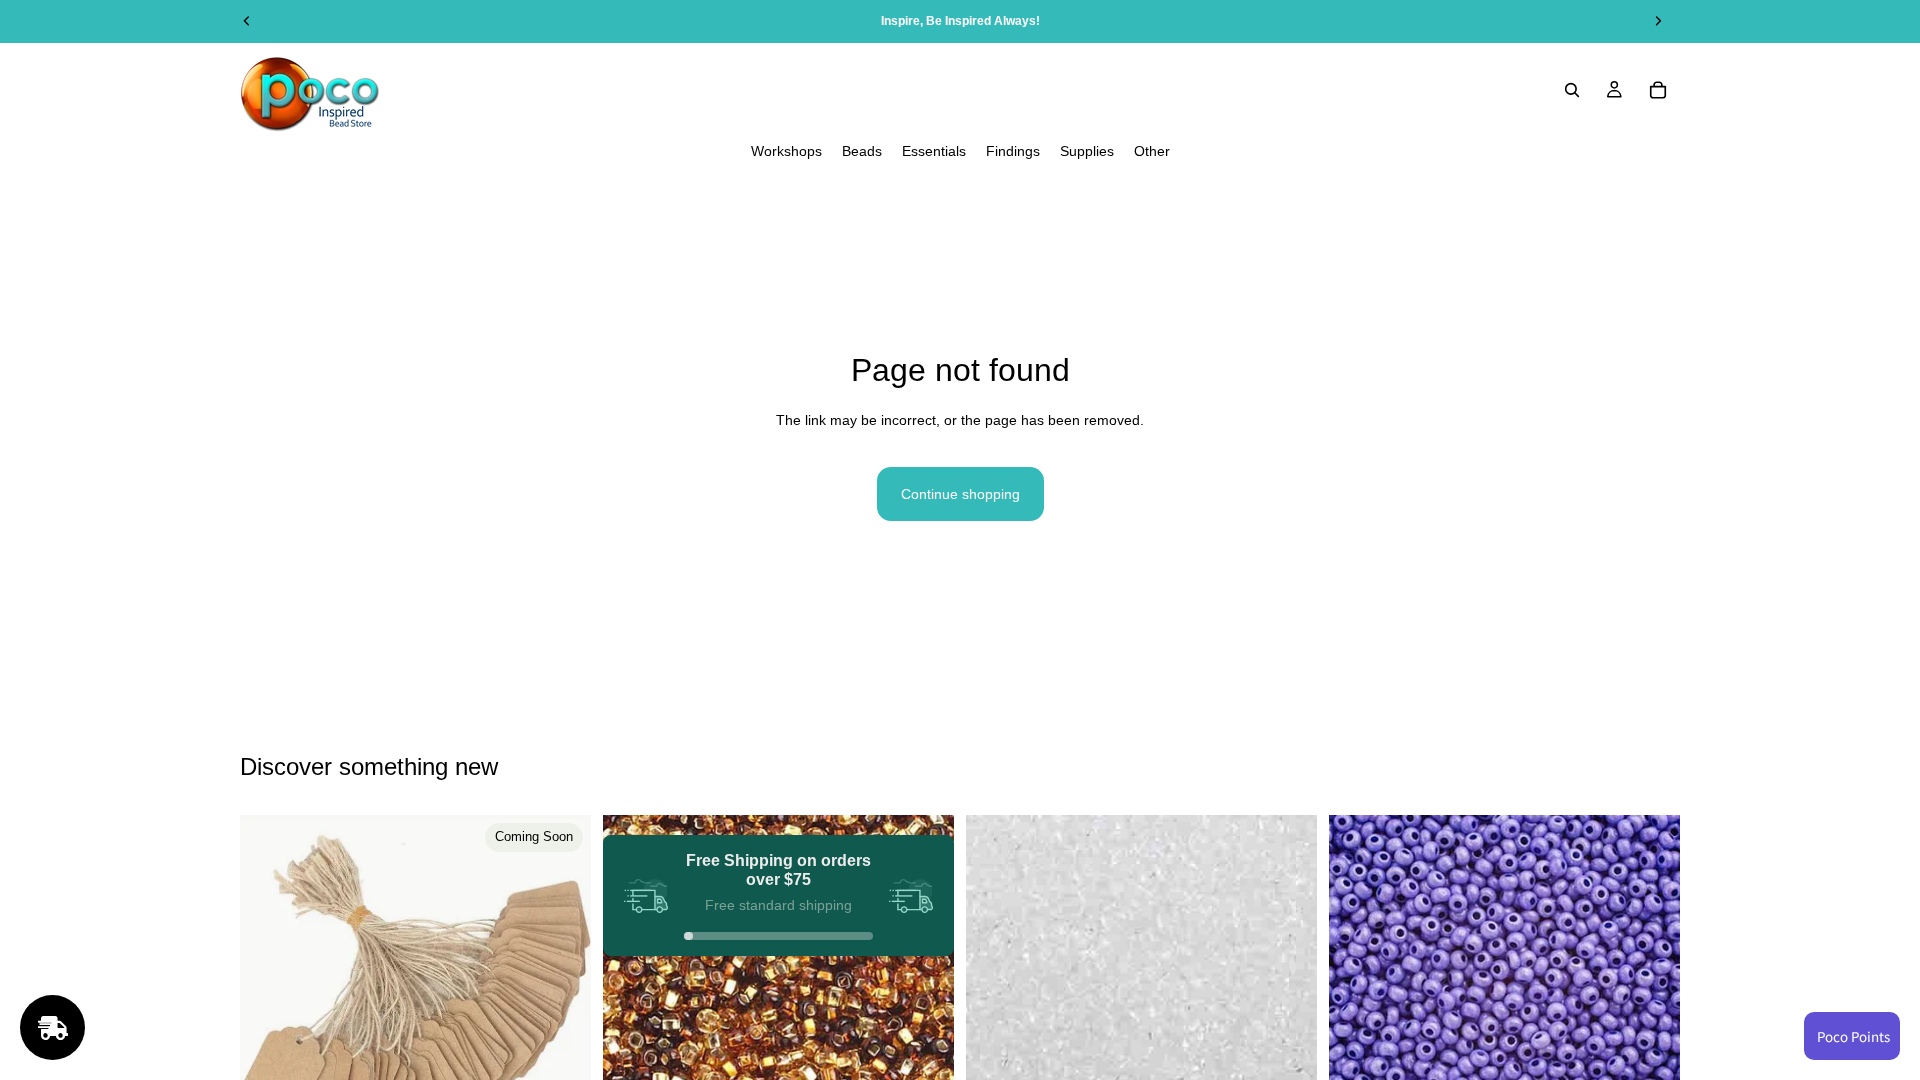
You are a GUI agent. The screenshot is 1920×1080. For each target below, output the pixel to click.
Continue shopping (960, 494)
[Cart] (1658, 90)
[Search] (1572, 90)
